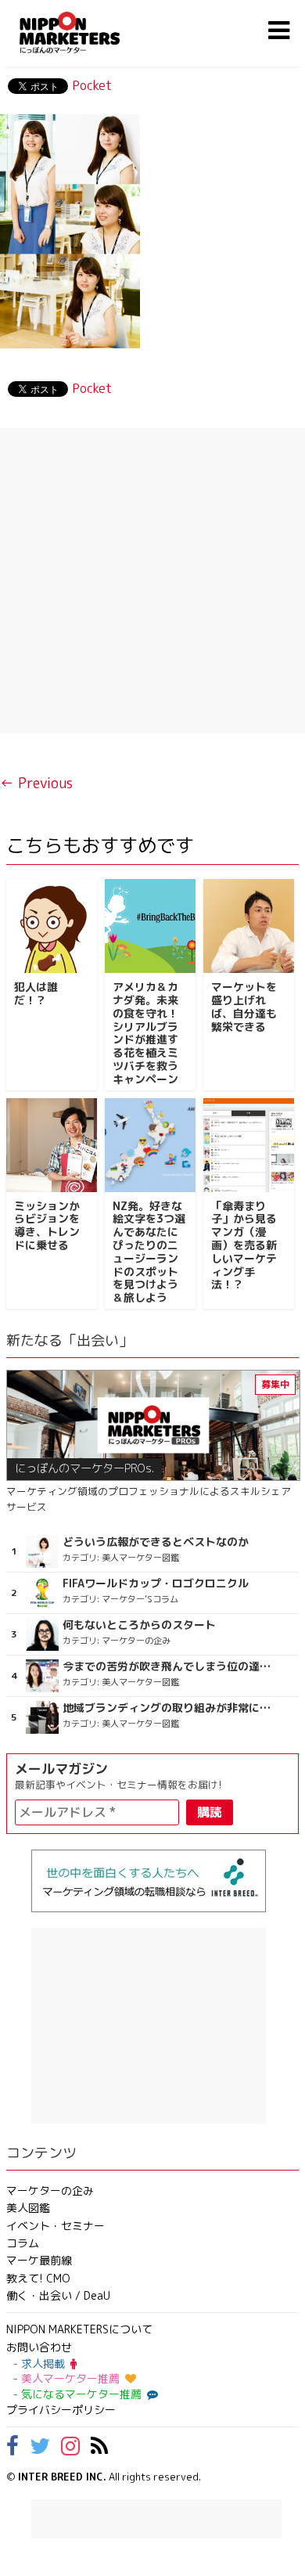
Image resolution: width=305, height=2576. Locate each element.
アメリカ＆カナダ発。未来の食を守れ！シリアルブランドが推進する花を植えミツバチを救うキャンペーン (145, 1033)
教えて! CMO (38, 2278)
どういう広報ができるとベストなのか (156, 1542)
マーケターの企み (50, 2191)
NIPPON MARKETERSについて (79, 2329)
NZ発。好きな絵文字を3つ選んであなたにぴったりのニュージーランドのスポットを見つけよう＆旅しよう (149, 1252)
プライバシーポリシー (61, 2410)
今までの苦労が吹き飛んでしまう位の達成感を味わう (168, 1666)
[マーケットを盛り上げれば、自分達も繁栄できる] (249, 926)
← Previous (36, 783)
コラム (23, 2243)
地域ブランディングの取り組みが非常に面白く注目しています (168, 1708)
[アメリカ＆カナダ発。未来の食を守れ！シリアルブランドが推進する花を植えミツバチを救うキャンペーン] (150, 926)
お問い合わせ (39, 2347)
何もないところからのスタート (139, 1625)
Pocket (92, 85)
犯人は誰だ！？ (36, 993)
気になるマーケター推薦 (81, 2394)
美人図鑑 (28, 2208)
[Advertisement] (152, 581)
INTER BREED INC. (62, 2477)
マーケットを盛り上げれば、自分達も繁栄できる (244, 1006)
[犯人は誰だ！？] (52, 926)
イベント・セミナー (56, 2226)
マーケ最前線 (39, 2260)
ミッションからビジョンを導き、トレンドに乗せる (47, 1225)
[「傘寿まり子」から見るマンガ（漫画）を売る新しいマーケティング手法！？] (249, 1145)
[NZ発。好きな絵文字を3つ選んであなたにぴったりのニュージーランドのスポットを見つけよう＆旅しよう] (150, 1145)
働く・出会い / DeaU (58, 2295)
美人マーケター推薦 (70, 2378)
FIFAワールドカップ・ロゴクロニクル (156, 1583)
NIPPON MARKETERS (85, 32)
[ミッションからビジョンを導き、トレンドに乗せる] (52, 1145)
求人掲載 (43, 2363)
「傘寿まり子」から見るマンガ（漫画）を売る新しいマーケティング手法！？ (244, 1245)
